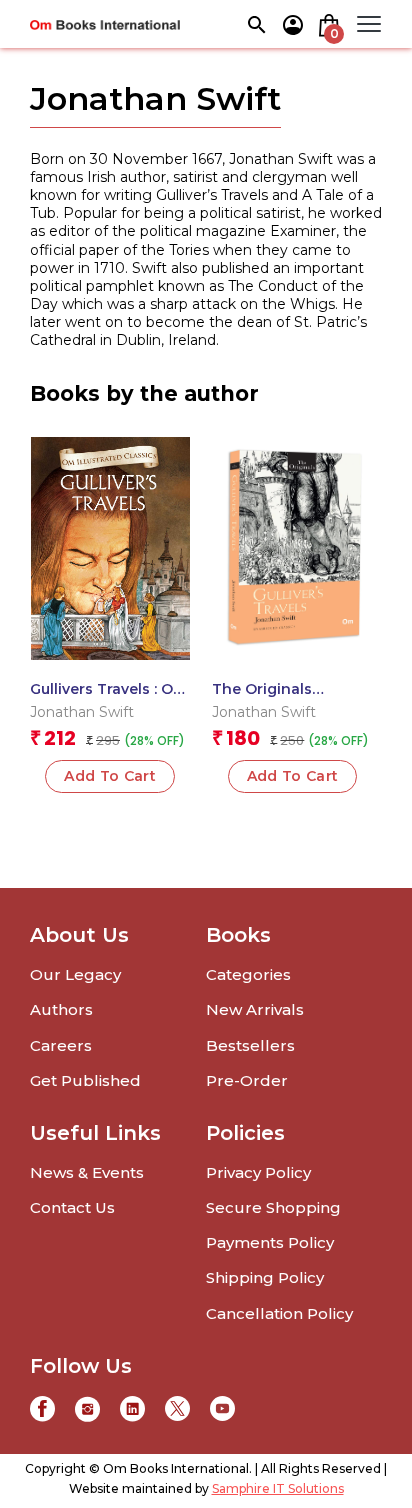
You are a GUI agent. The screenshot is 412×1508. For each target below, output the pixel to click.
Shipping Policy (265, 1277)
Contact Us (72, 1207)
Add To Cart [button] (110, 776)
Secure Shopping (273, 1207)
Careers (61, 1045)
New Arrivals (255, 1009)
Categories (248, 974)
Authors (61, 1009)
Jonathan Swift (82, 712)
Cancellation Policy (279, 1313)
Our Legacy (75, 974)
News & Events (87, 1172)
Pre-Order (247, 1080)
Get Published (85, 1080)
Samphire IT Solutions (278, 1488)
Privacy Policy (258, 1172)
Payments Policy (270, 1242)
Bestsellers (250, 1045)
